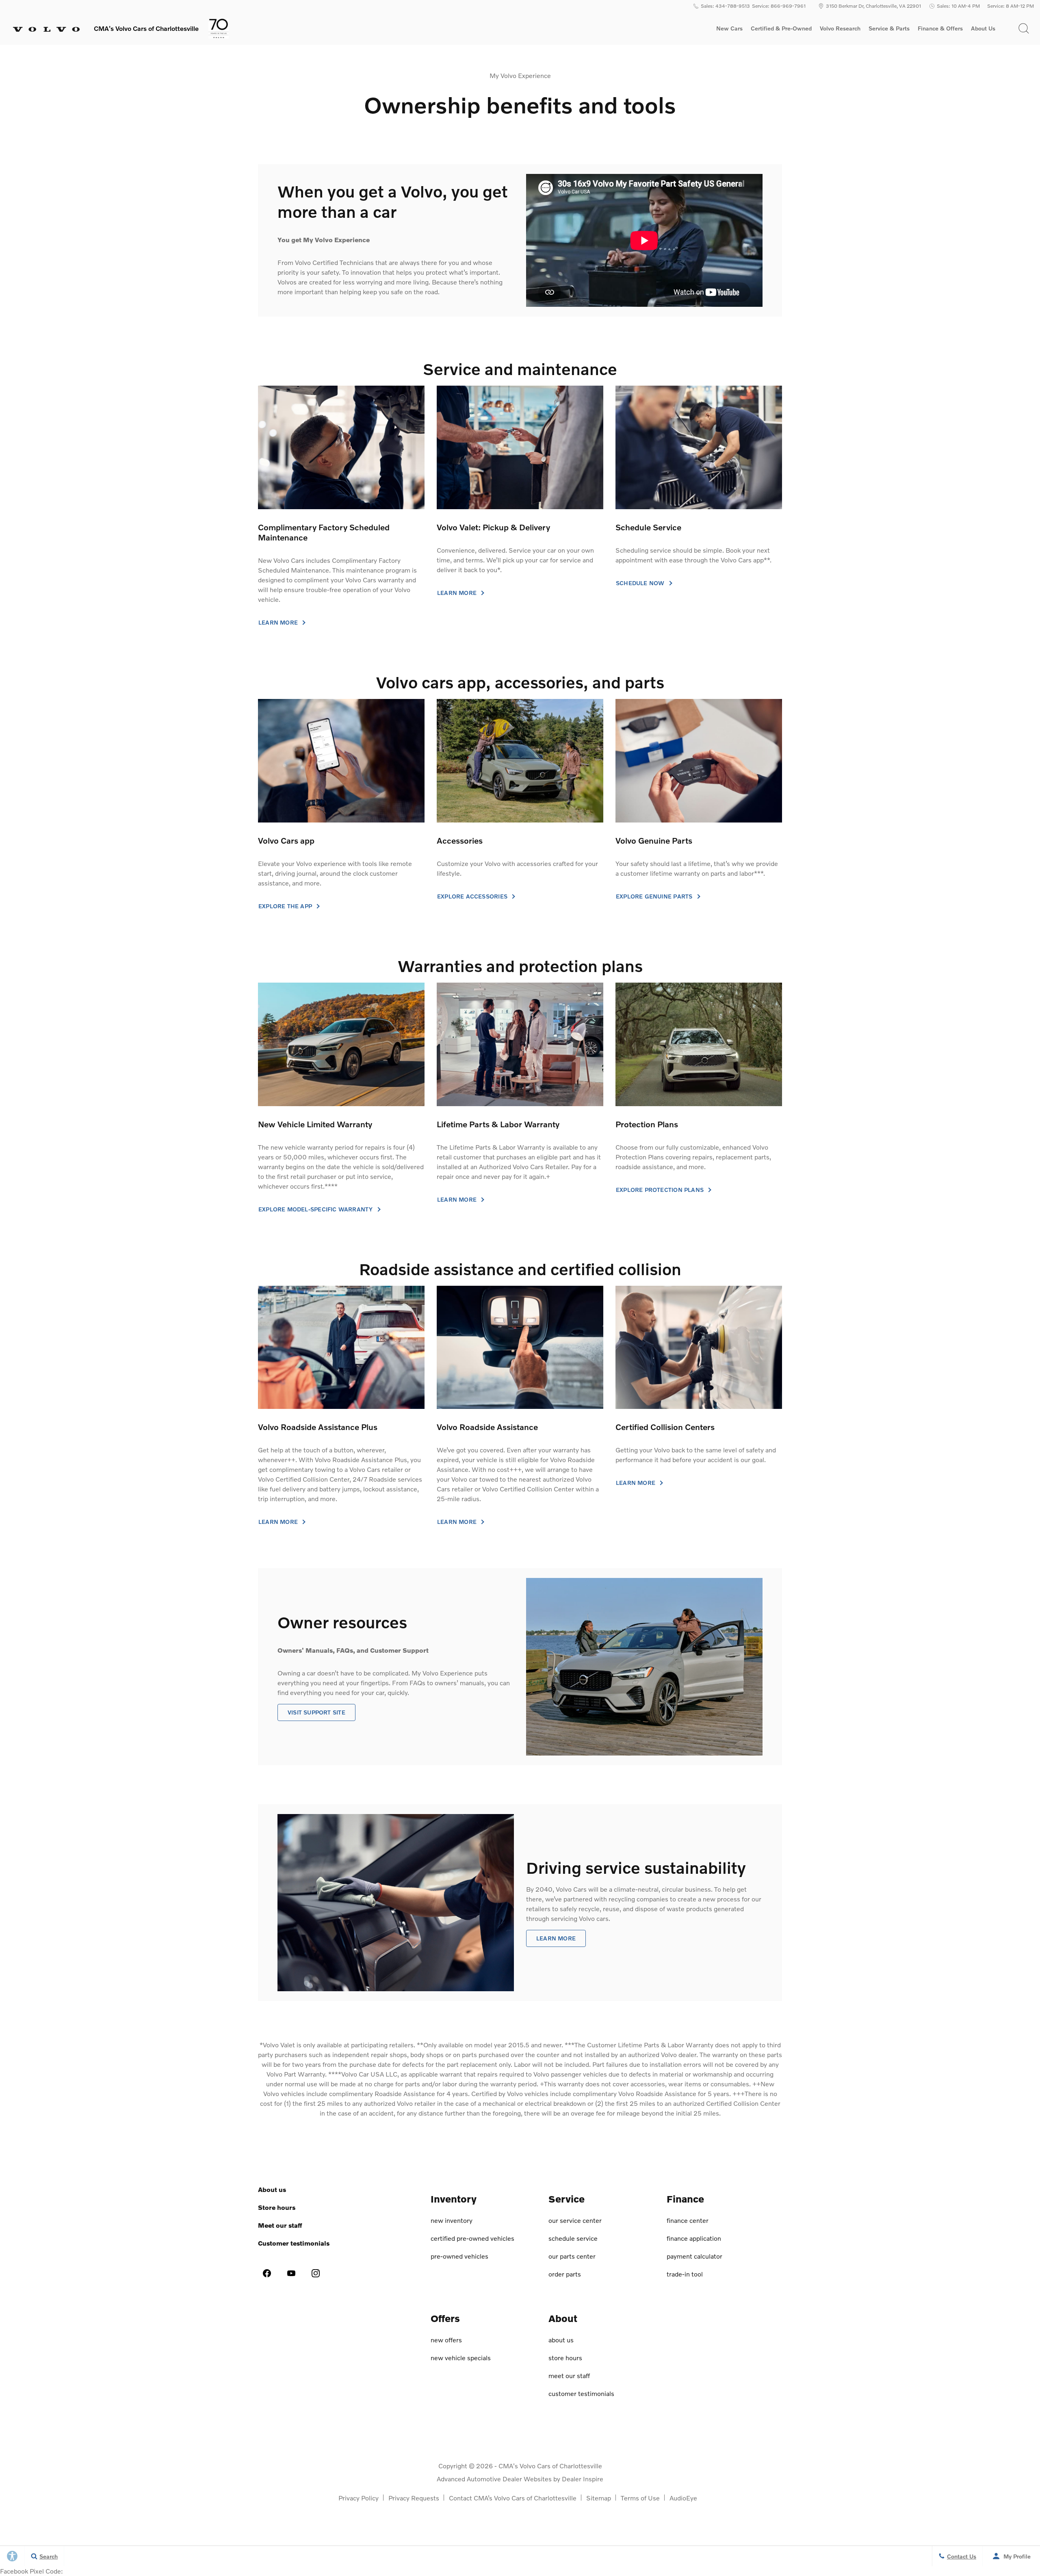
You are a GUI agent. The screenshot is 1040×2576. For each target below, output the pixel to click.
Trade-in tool (685, 2274)
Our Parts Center (572, 2256)
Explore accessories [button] (473, 896)
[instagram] (316, 2273)
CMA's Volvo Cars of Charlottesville (550, 2466)
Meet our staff (280, 2225)
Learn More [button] (279, 1522)
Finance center (688, 2220)
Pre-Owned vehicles (459, 2256)
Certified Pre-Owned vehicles (472, 2238)
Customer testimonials (294, 2243)
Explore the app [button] (286, 906)
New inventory (452, 2220)
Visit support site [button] (316, 1712)
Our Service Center (575, 2220)
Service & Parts (889, 28)
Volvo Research (840, 30)
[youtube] (291, 2273)
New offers (446, 2340)
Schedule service (573, 2238)
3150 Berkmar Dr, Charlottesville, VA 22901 (873, 6)
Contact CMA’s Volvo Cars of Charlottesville (513, 2498)
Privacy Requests (414, 2498)
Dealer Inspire (583, 2479)
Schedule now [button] (641, 583)
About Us (983, 28)
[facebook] (267, 2273)
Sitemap (599, 2498)
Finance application (694, 2238)
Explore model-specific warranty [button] (316, 1209)
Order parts (565, 2274)
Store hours (277, 2207)
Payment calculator (694, 2256)
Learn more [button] (279, 623)
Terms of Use (640, 2498)
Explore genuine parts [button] (655, 896)
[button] (1024, 28)
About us (272, 2189)
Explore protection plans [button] (661, 1190)
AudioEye (683, 2498)
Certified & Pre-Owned (781, 28)
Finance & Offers (940, 28)
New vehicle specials (461, 2358)
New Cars (729, 28)
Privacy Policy (359, 2498)
